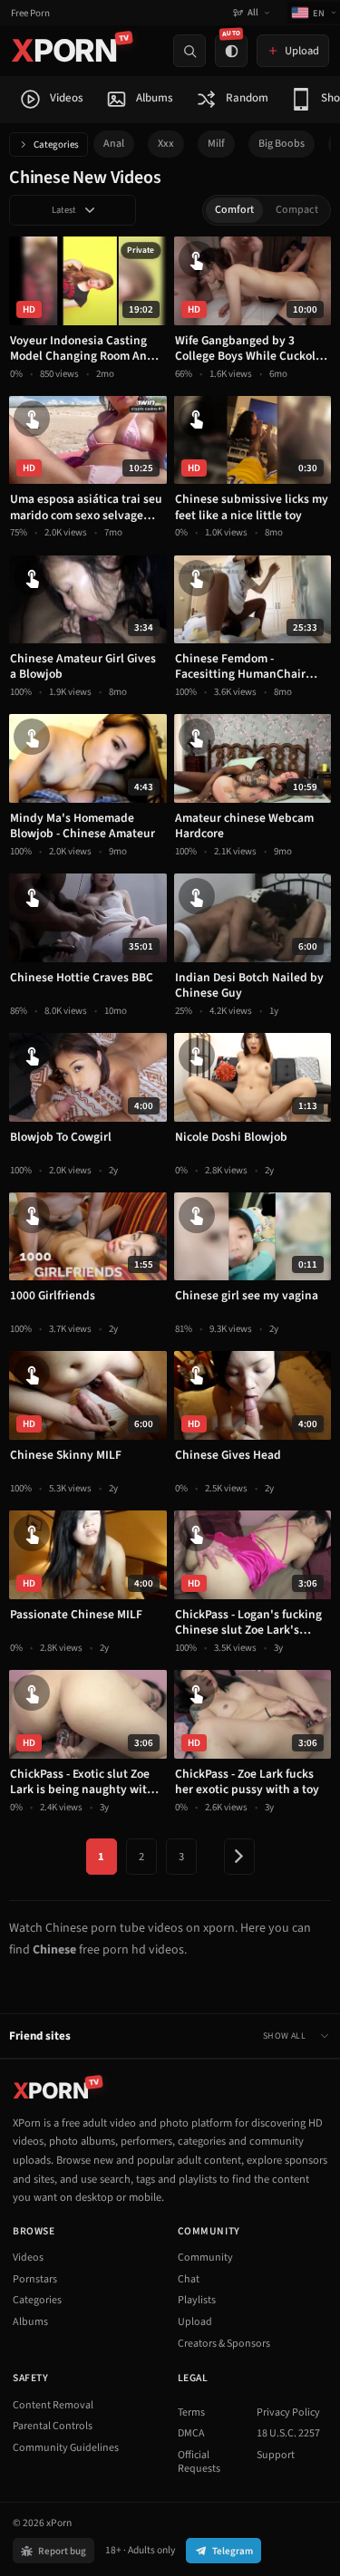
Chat (189, 2279)
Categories (56, 145)
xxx (166, 144)
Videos (28, 2258)
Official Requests (199, 2462)
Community (205, 2258)
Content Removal (53, 2405)
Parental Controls (53, 2426)
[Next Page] (239, 1857)
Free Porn (30, 13)
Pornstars (35, 2279)
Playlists (197, 2300)
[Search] (189, 51)
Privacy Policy (288, 2412)
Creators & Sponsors (224, 2344)
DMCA (191, 2433)
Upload (195, 2322)
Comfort (234, 210)
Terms (191, 2412)
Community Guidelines (66, 2448)
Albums (30, 2322)
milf (216, 144)
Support (276, 2455)
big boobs (282, 144)
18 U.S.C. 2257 (288, 2433)
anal (114, 144)
